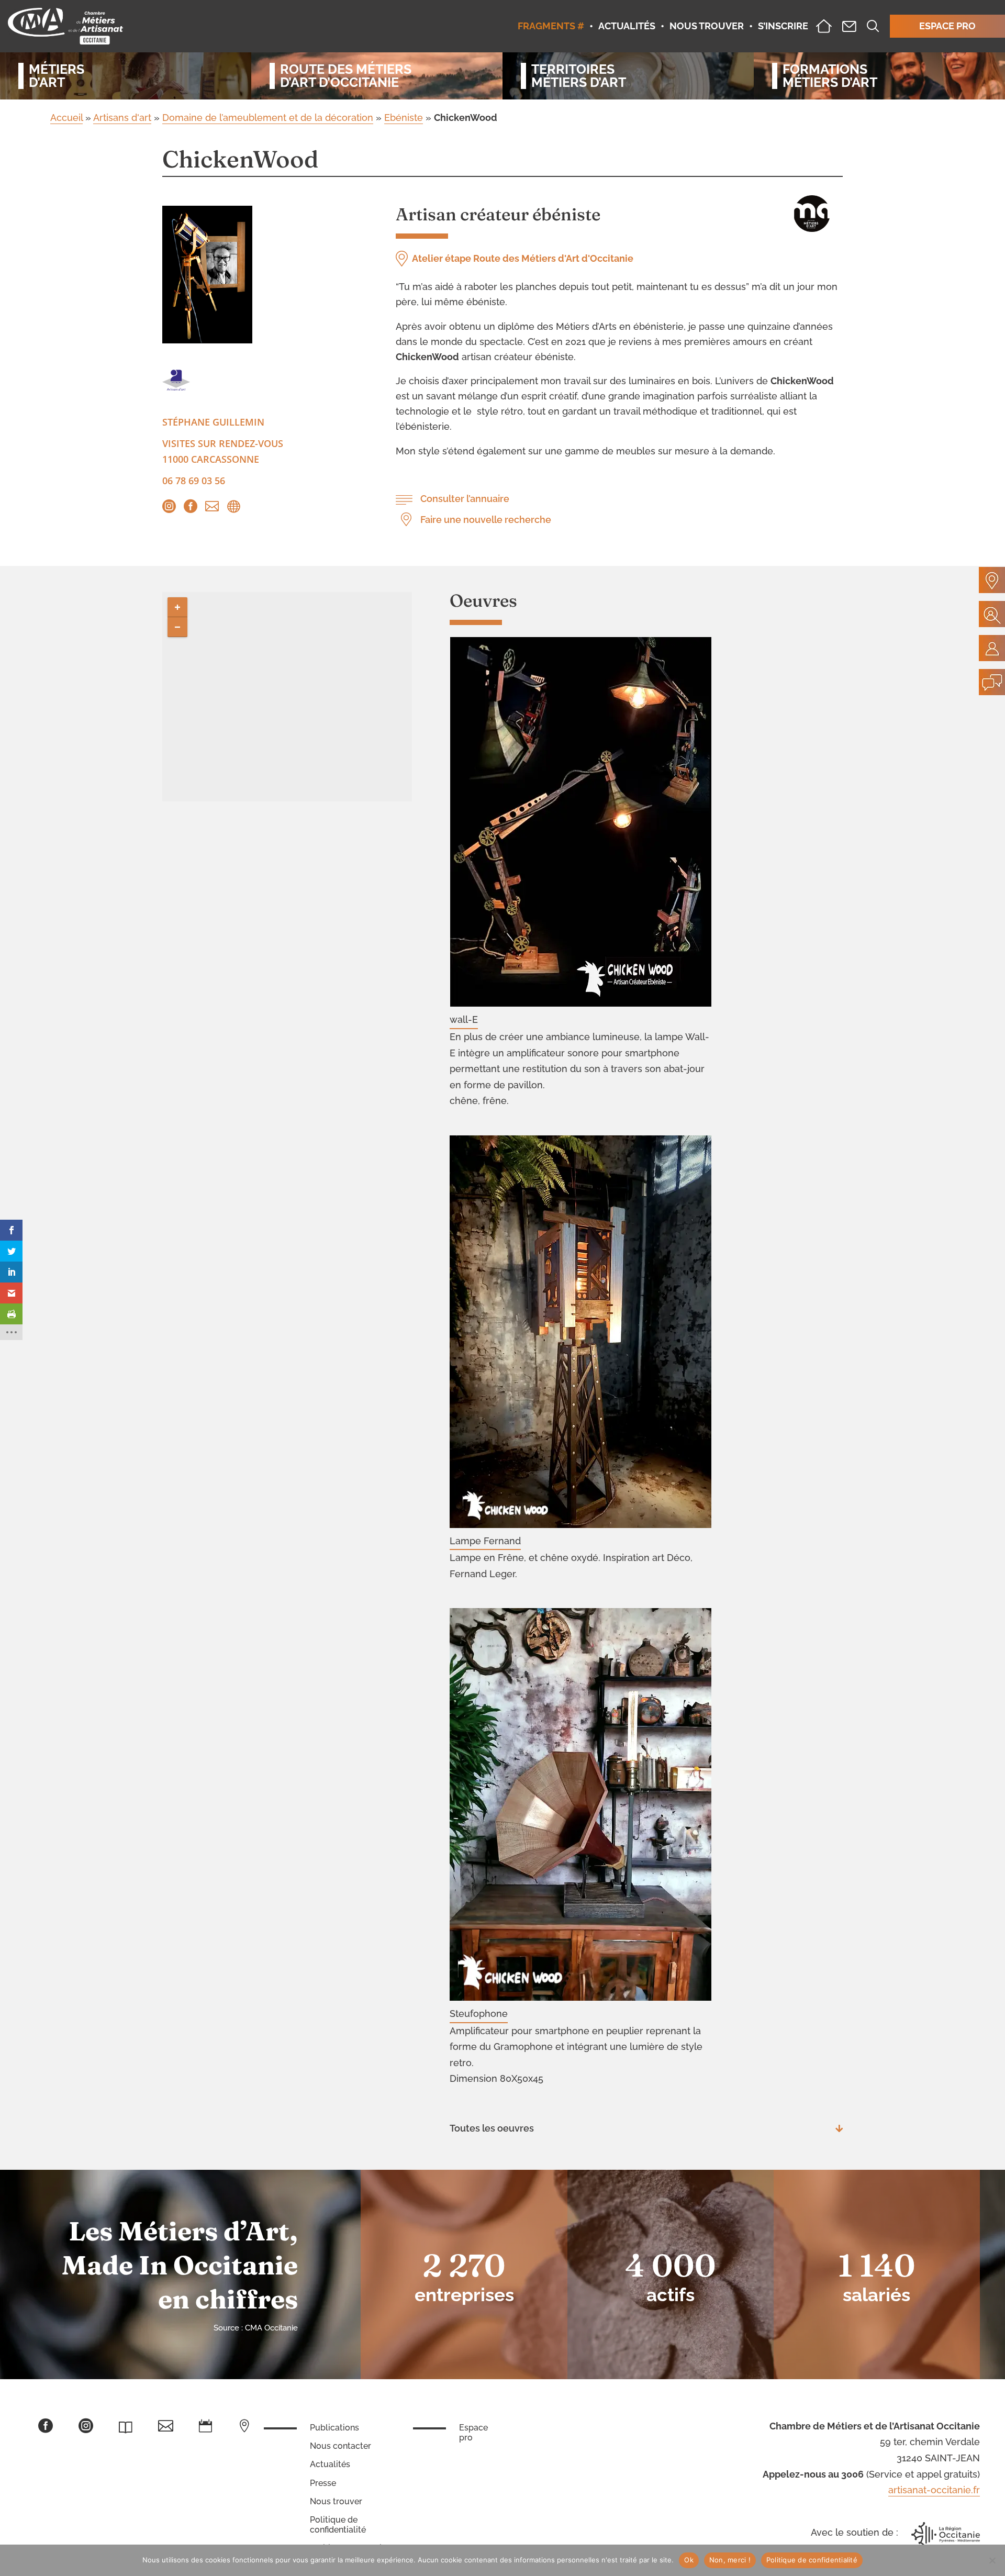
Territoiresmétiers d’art (579, 76)
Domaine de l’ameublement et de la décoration (268, 118)
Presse (323, 2483)
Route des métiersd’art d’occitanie (346, 76)
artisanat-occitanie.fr (934, 2490)
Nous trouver (336, 2501)
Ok (689, 2560)
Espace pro (473, 2433)
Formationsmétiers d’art (830, 76)
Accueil (66, 118)
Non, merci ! (730, 2560)
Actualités (330, 2464)
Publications (334, 2428)
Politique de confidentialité (338, 2525)
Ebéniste (404, 118)
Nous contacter (340, 2446)
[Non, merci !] (992, 2560)
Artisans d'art (122, 118)
